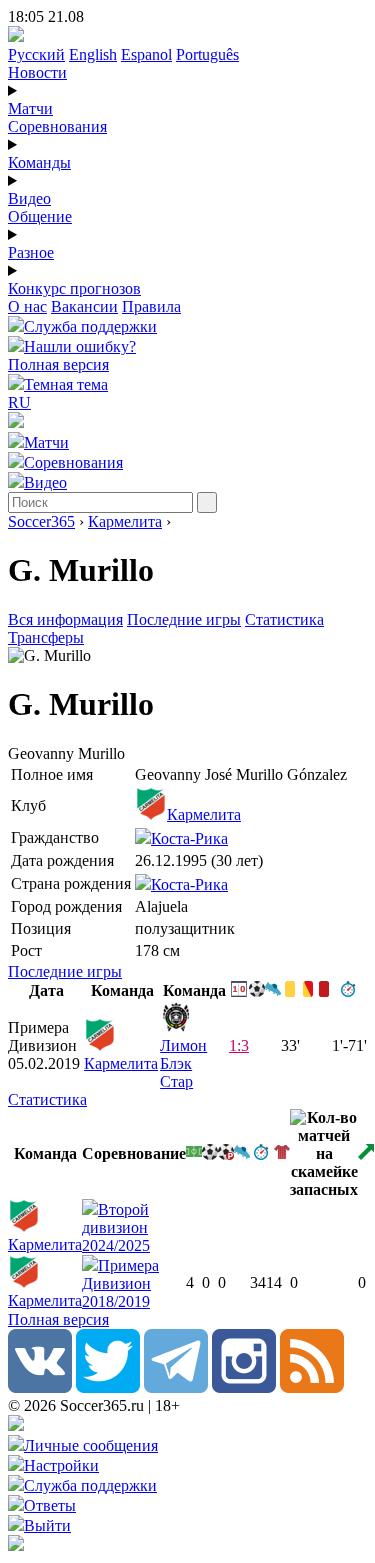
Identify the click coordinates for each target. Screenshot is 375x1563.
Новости (37, 72)
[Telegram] (176, 1387)
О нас (27, 306)
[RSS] (312, 1387)
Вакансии (84, 306)
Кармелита (125, 521)
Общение (40, 216)
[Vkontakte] (40, 1387)
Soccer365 (41, 521)
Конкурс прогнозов (74, 288)
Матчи (30, 108)
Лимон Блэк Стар (183, 1063)
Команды (39, 162)
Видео (29, 198)
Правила (151, 306)
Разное (31, 252)
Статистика (284, 619)
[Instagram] (244, 1387)
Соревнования (57, 126)
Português (207, 54)
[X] (108, 1387)
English (93, 54)
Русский (36, 54)
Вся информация (65, 619)
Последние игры (184, 619)
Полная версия (58, 364)
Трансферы (46, 637)
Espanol (146, 54)
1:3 (239, 1045)
